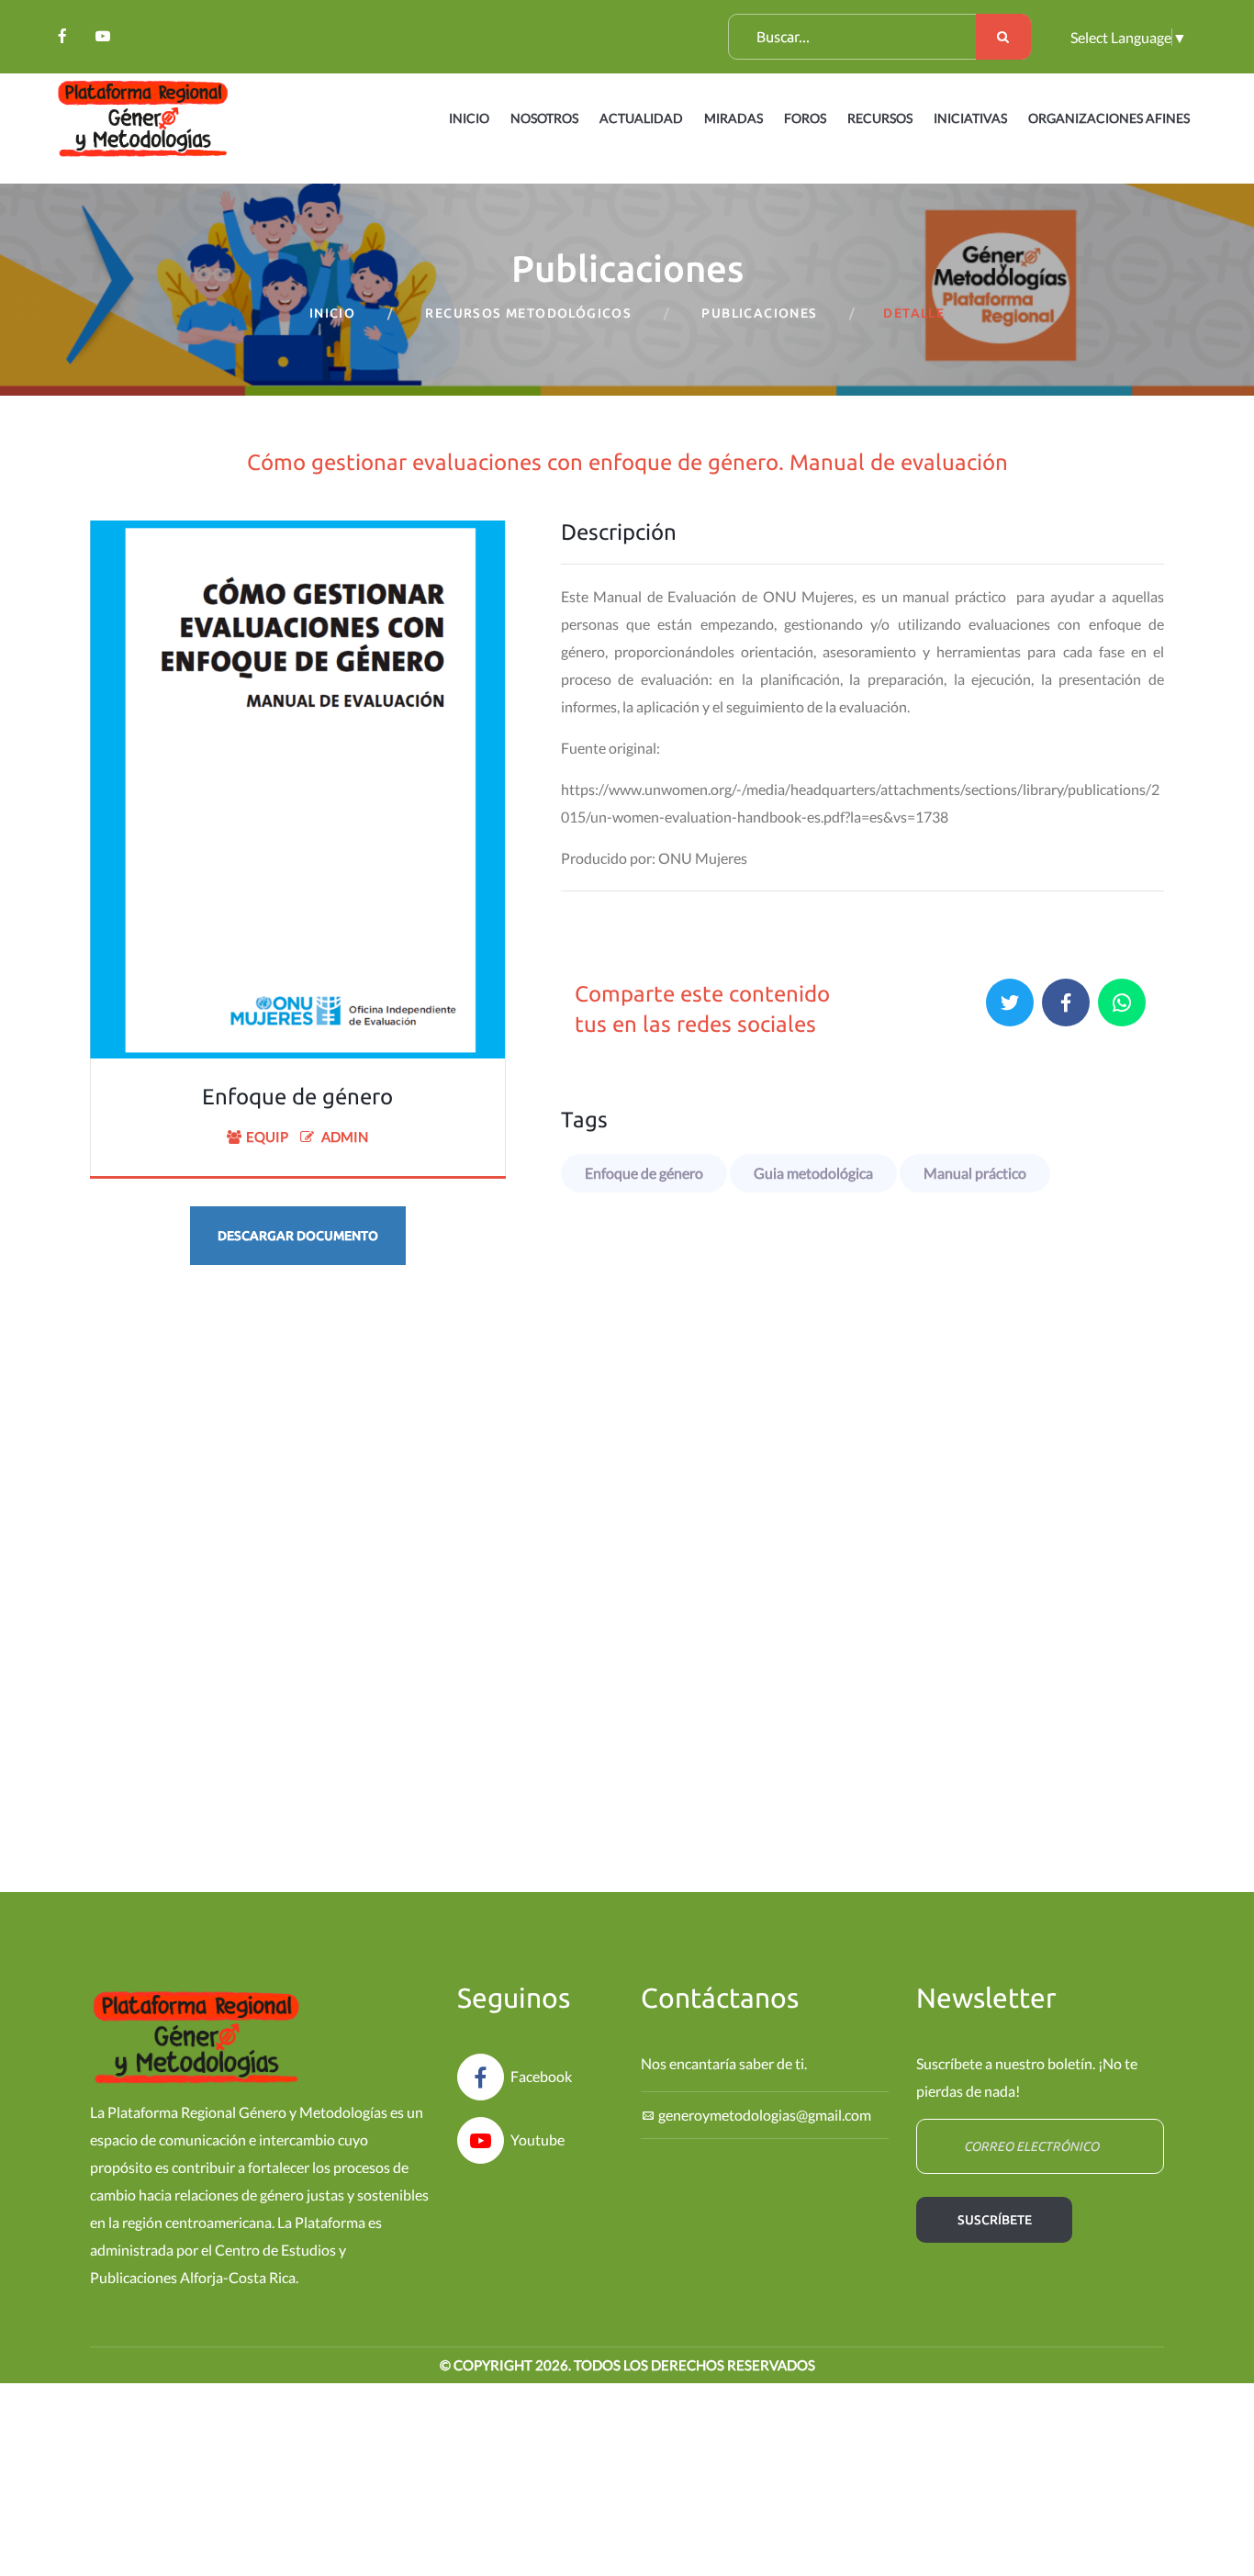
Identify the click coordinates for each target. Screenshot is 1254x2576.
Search (1003, 37)
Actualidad (641, 118)
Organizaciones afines (1109, 118)
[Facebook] (62, 36)
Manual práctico (975, 1173)
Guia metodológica (813, 1173)
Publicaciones (759, 313)
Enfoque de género (644, 1173)
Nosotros (544, 118)
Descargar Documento (298, 1236)
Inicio (469, 118)
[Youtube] (103, 36)
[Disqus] (627, 1562)
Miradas (733, 118)
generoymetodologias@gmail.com (765, 2115)
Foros (805, 118)
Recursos (880, 118)
